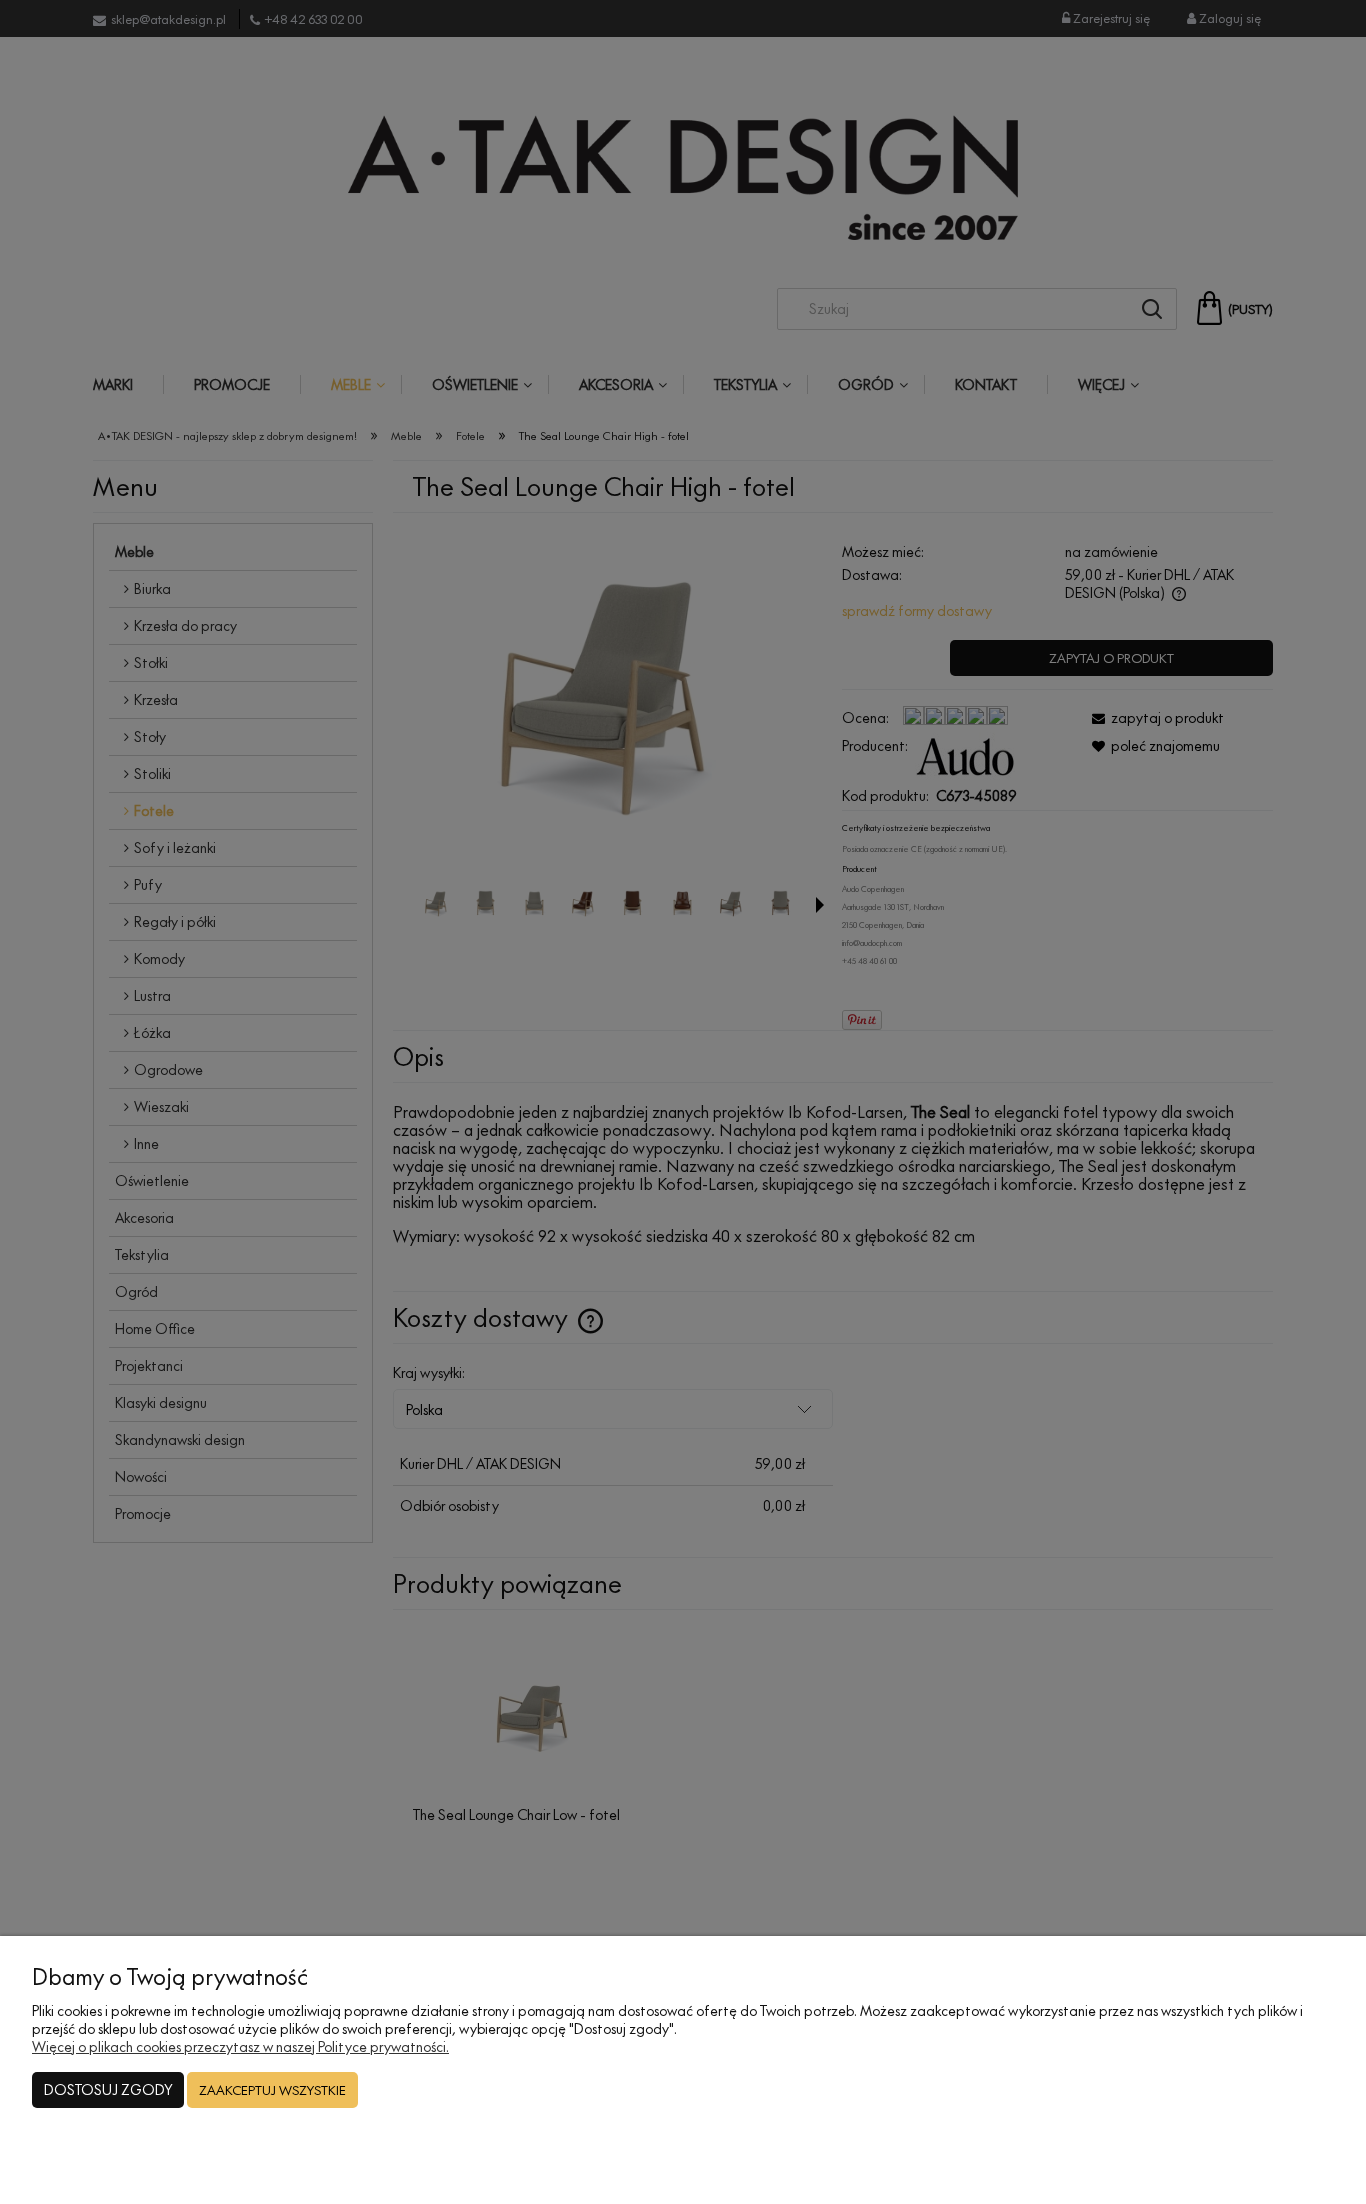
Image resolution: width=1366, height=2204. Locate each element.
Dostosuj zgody (108, 2089)
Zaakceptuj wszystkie (272, 2090)
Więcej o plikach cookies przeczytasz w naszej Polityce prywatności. (240, 2046)
